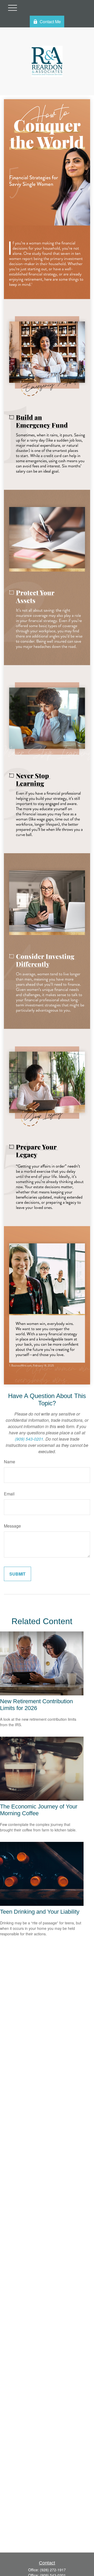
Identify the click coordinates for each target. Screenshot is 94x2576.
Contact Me (50, 22)
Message (12, 1526)
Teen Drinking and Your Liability (40, 1912)
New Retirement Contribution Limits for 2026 (36, 1705)
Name (10, 1462)
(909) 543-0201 (29, 1439)
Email (9, 1494)
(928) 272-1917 (53, 2570)
